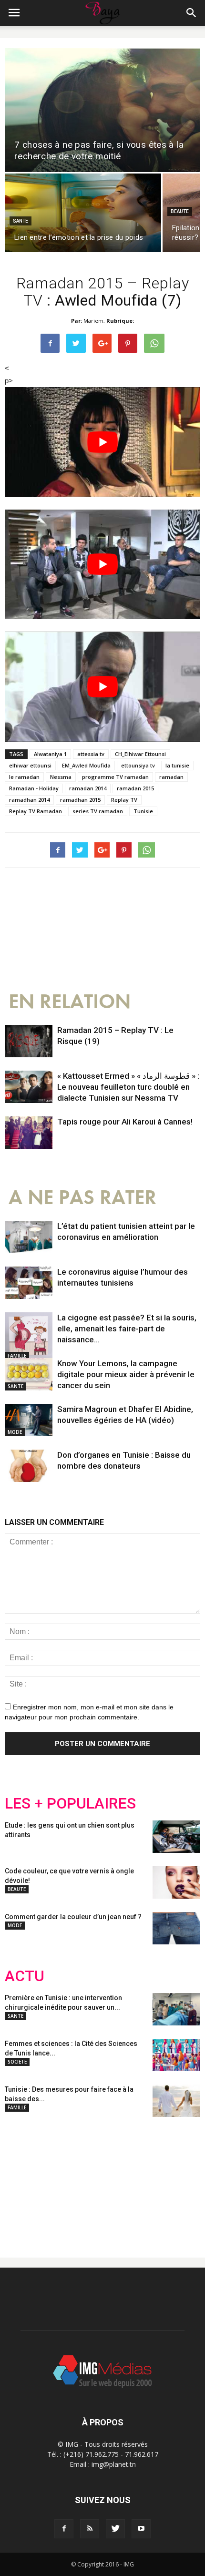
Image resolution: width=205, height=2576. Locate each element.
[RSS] (90, 2529)
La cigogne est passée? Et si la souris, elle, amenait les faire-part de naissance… (127, 1329)
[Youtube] (141, 2529)
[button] (192, 13)
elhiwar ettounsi (30, 765)
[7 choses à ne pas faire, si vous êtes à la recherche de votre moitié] (102, 110)
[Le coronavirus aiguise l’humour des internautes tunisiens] (29, 1283)
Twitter (58, 2180)
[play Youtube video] (102, 442)
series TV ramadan (98, 811)
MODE (15, 1432)
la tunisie (177, 765)
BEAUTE (180, 211)
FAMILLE (17, 1356)
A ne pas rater (82, 1198)
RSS (94, 2180)
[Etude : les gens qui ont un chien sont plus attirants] (176, 1837)
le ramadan (24, 777)
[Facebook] (64, 2529)
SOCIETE (17, 2062)
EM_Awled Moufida (86, 765)
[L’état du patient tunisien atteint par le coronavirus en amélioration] (29, 1237)
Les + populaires (70, 1804)
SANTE (20, 221)
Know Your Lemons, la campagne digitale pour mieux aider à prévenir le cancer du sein (126, 1374)
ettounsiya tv (138, 765)
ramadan (171, 777)
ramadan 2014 (88, 788)
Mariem (93, 321)
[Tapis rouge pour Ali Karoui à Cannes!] (29, 1133)
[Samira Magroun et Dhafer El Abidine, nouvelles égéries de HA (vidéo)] (29, 1420)
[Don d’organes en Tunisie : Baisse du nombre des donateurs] (29, 1466)
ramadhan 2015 (80, 800)
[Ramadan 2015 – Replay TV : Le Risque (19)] (29, 1041)
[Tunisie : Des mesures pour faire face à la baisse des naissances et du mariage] (176, 2101)
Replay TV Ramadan (36, 811)
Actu (25, 1976)
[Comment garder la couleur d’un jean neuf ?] (176, 1928)
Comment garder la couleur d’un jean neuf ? (73, 1917)
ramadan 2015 (135, 788)
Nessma (61, 777)
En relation (70, 1002)
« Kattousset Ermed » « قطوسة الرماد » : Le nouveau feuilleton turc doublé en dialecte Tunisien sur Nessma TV (128, 1087)
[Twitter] (115, 2529)
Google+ (131, 2180)
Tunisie (143, 811)
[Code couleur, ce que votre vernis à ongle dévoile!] (176, 1883)
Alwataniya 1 (50, 754)
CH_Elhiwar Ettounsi (140, 754)
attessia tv (91, 754)
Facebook (23, 2180)
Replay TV (124, 800)
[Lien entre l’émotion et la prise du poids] (83, 213)
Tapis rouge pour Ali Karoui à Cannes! (125, 1122)
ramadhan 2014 (29, 800)
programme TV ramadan (115, 777)
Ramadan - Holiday (34, 788)
